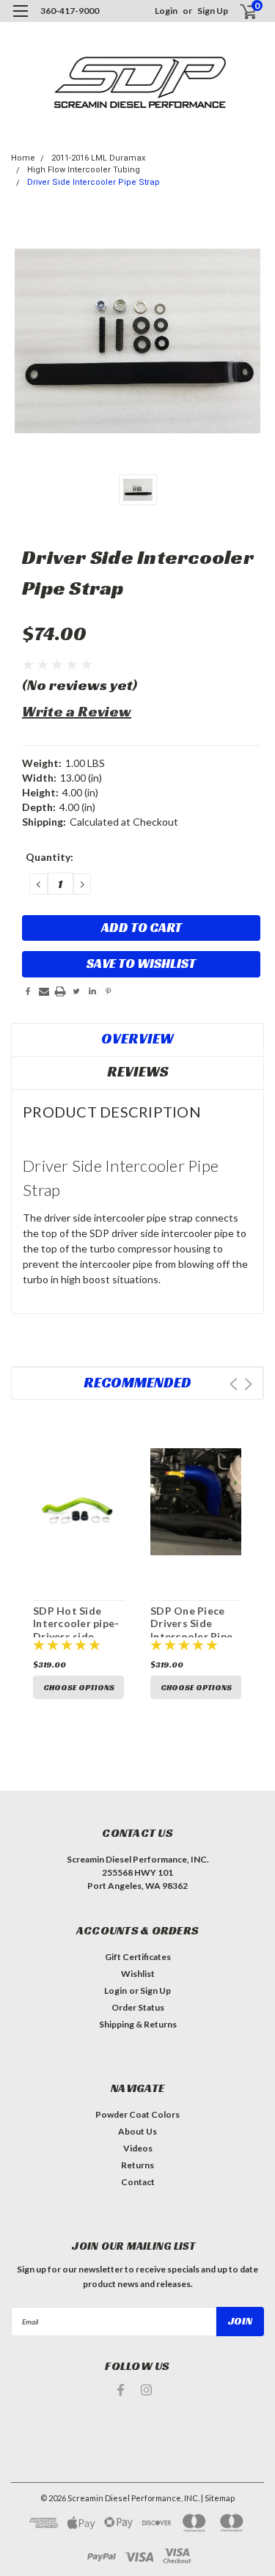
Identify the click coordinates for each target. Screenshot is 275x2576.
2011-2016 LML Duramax (98, 158)
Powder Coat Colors (137, 2114)
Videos (138, 2148)
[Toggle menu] (20, 20)
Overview (137, 1038)
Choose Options (79, 1687)
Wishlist (138, 1974)
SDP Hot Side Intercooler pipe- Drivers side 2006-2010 (76, 1630)
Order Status (138, 2007)
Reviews (138, 1071)
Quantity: (49, 857)
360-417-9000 (70, 11)
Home (23, 158)
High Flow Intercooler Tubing (84, 170)
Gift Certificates (138, 1957)
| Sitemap (218, 2498)
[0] (239, 11)
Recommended (137, 1382)
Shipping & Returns (138, 2024)
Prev (234, 1384)
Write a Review (77, 711)
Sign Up (213, 11)
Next (248, 1384)
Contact (138, 2182)
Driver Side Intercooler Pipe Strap (93, 182)
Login (166, 11)
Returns (137, 2165)
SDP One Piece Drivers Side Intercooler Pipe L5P (191, 1630)
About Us (137, 2131)
